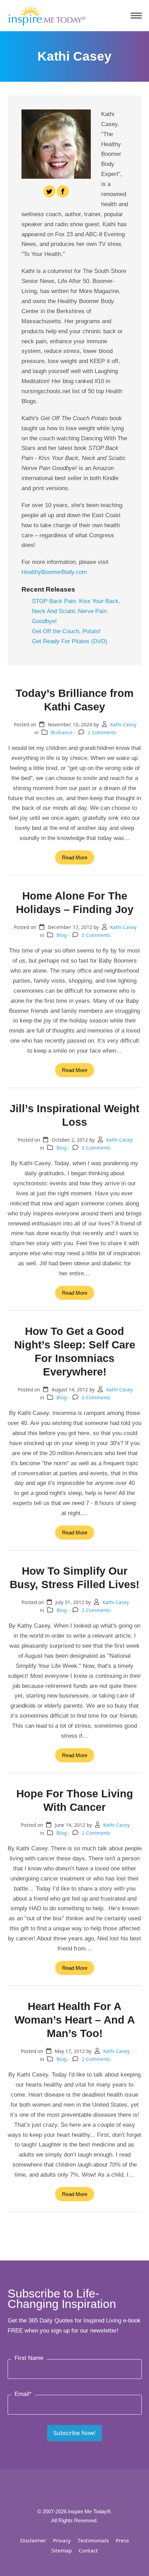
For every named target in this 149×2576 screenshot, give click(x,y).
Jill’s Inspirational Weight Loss (74, 1115)
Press (122, 2540)
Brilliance (62, 732)
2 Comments (102, 732)
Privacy (62, 2540)
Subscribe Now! (74, 2433)
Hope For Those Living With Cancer (75, 1800)
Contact (88, 2550)
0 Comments (96, 935)
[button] (136, 16)
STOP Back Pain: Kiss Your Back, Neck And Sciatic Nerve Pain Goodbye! (76, 611)
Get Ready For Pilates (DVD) (70, 641)
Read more (75, 857)
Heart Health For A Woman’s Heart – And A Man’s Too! (75, 2020)
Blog (62, 935)
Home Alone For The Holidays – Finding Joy (75, 902)
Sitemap (62, 2550)
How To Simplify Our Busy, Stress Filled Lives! (74, 1578)
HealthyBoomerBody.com (54, 572)
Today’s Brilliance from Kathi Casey (75, 700)
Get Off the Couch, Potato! (66, 631)
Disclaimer (33, 2540)
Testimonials (93, 2540)
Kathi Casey (123, 724)
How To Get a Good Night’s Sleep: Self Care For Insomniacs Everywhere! (75, 1351)
